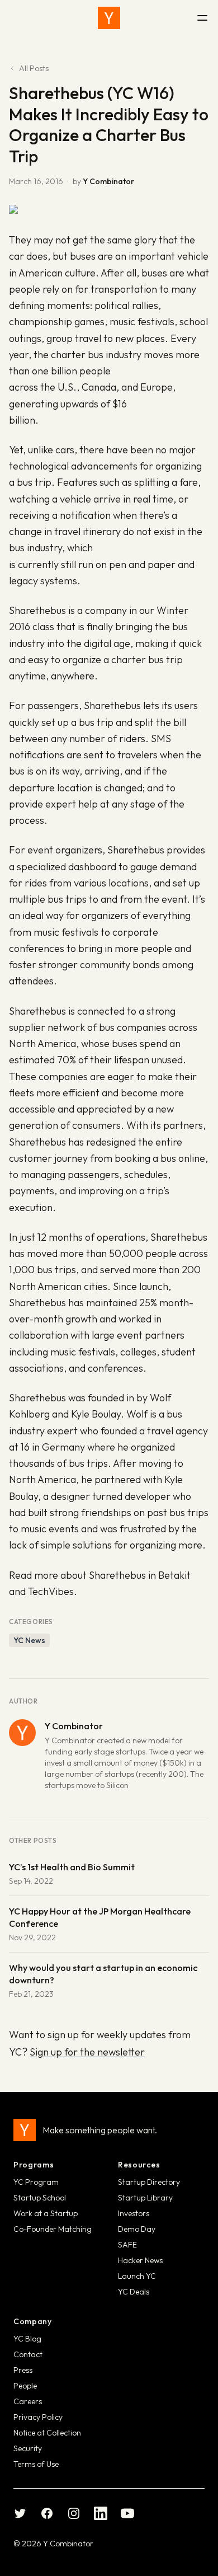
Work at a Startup (46, 2213)
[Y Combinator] (109, 18)
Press (23, 2370)
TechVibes (51, 1591)
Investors (134, 2213)
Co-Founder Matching (53, 2229)
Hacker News (140, 2260)
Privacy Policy (38, 2417)
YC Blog (27, 2339)
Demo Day (137, 2229)
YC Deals (134, 2292)
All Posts (34, 68)
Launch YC (137, 2276)
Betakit (174, 1575)
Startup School (40, 2198)
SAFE (127, 2245)
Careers (28, 2401)
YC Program (36, 2182)
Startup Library (145, 2198)
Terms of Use (36, 2464)
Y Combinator (108, 181)
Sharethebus (37, 610)
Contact (28, 2354)
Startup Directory (149, 2182)
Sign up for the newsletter (87, 2052)
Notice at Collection (47, 2433)
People (25, 2386)
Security (28, 2448)
